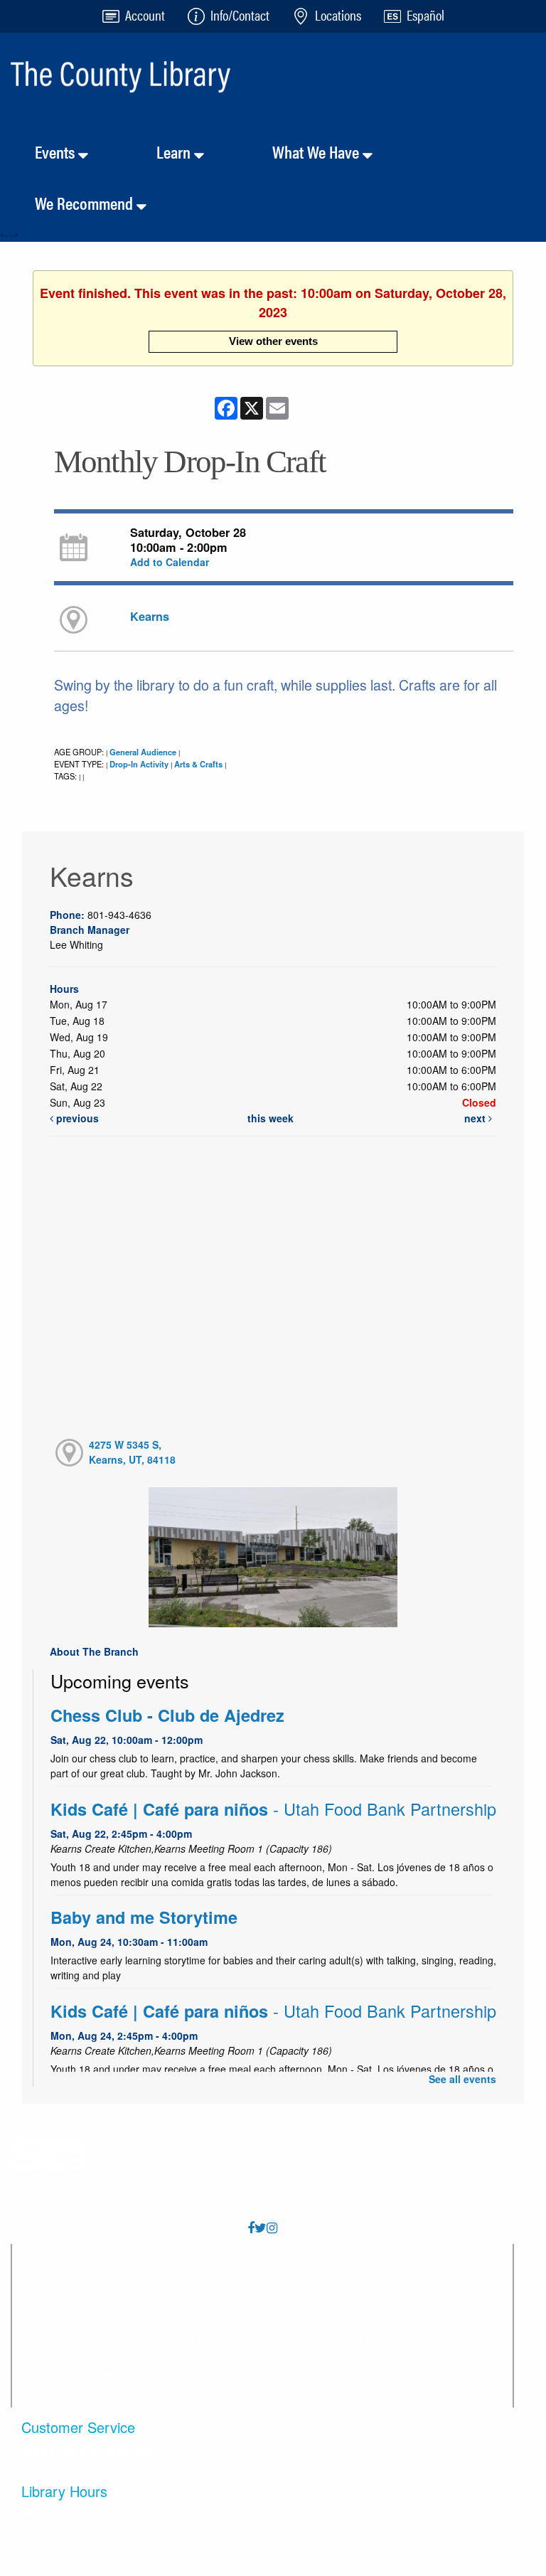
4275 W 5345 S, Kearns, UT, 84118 (132, 1452)
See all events (462, 2079)
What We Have (317, 151)
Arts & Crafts (198, 764)
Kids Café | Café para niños (273, 1809)
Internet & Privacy (234, 2278)
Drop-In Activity (139, 764)
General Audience (143, 752)
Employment (221, 2374)
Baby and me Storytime (144, 1917)
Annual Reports (229, 2342)
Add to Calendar (170, 562)
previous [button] (76, 1118)
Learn (175, 151)
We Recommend (86, 203)
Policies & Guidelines (84, 2374)
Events (57, 151)
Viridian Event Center (402, 2310)
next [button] (476, 1118)
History (207, 2310)
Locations (54, 2310)
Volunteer (373, 2278)
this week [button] (271, 1118)
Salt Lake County (392, 2342)
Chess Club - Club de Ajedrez (167, 1715)
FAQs (44, 2278)
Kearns (150, 616)
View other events (273, 341)
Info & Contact (65, 2342)
